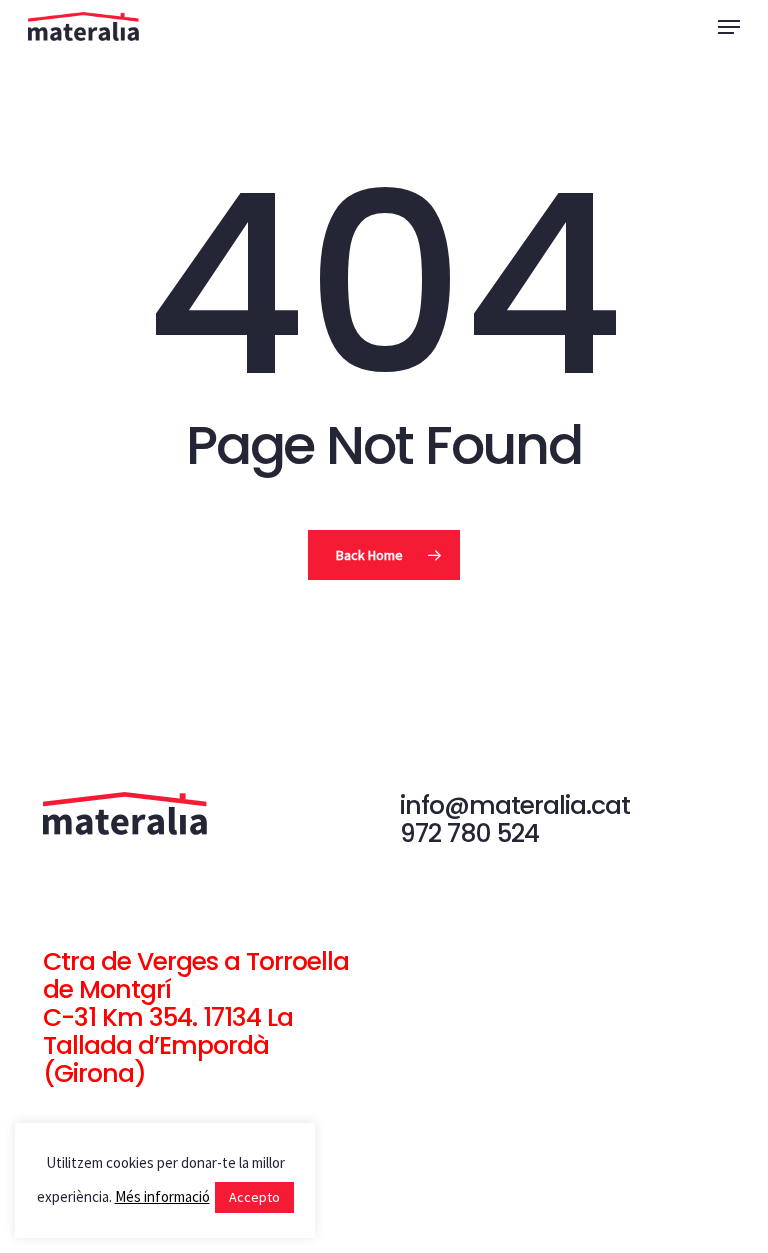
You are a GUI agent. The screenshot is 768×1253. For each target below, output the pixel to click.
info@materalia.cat (515, 805)
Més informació (162, 1196)
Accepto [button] (254, 1197)
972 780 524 (469, 833)
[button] (729, 27)
